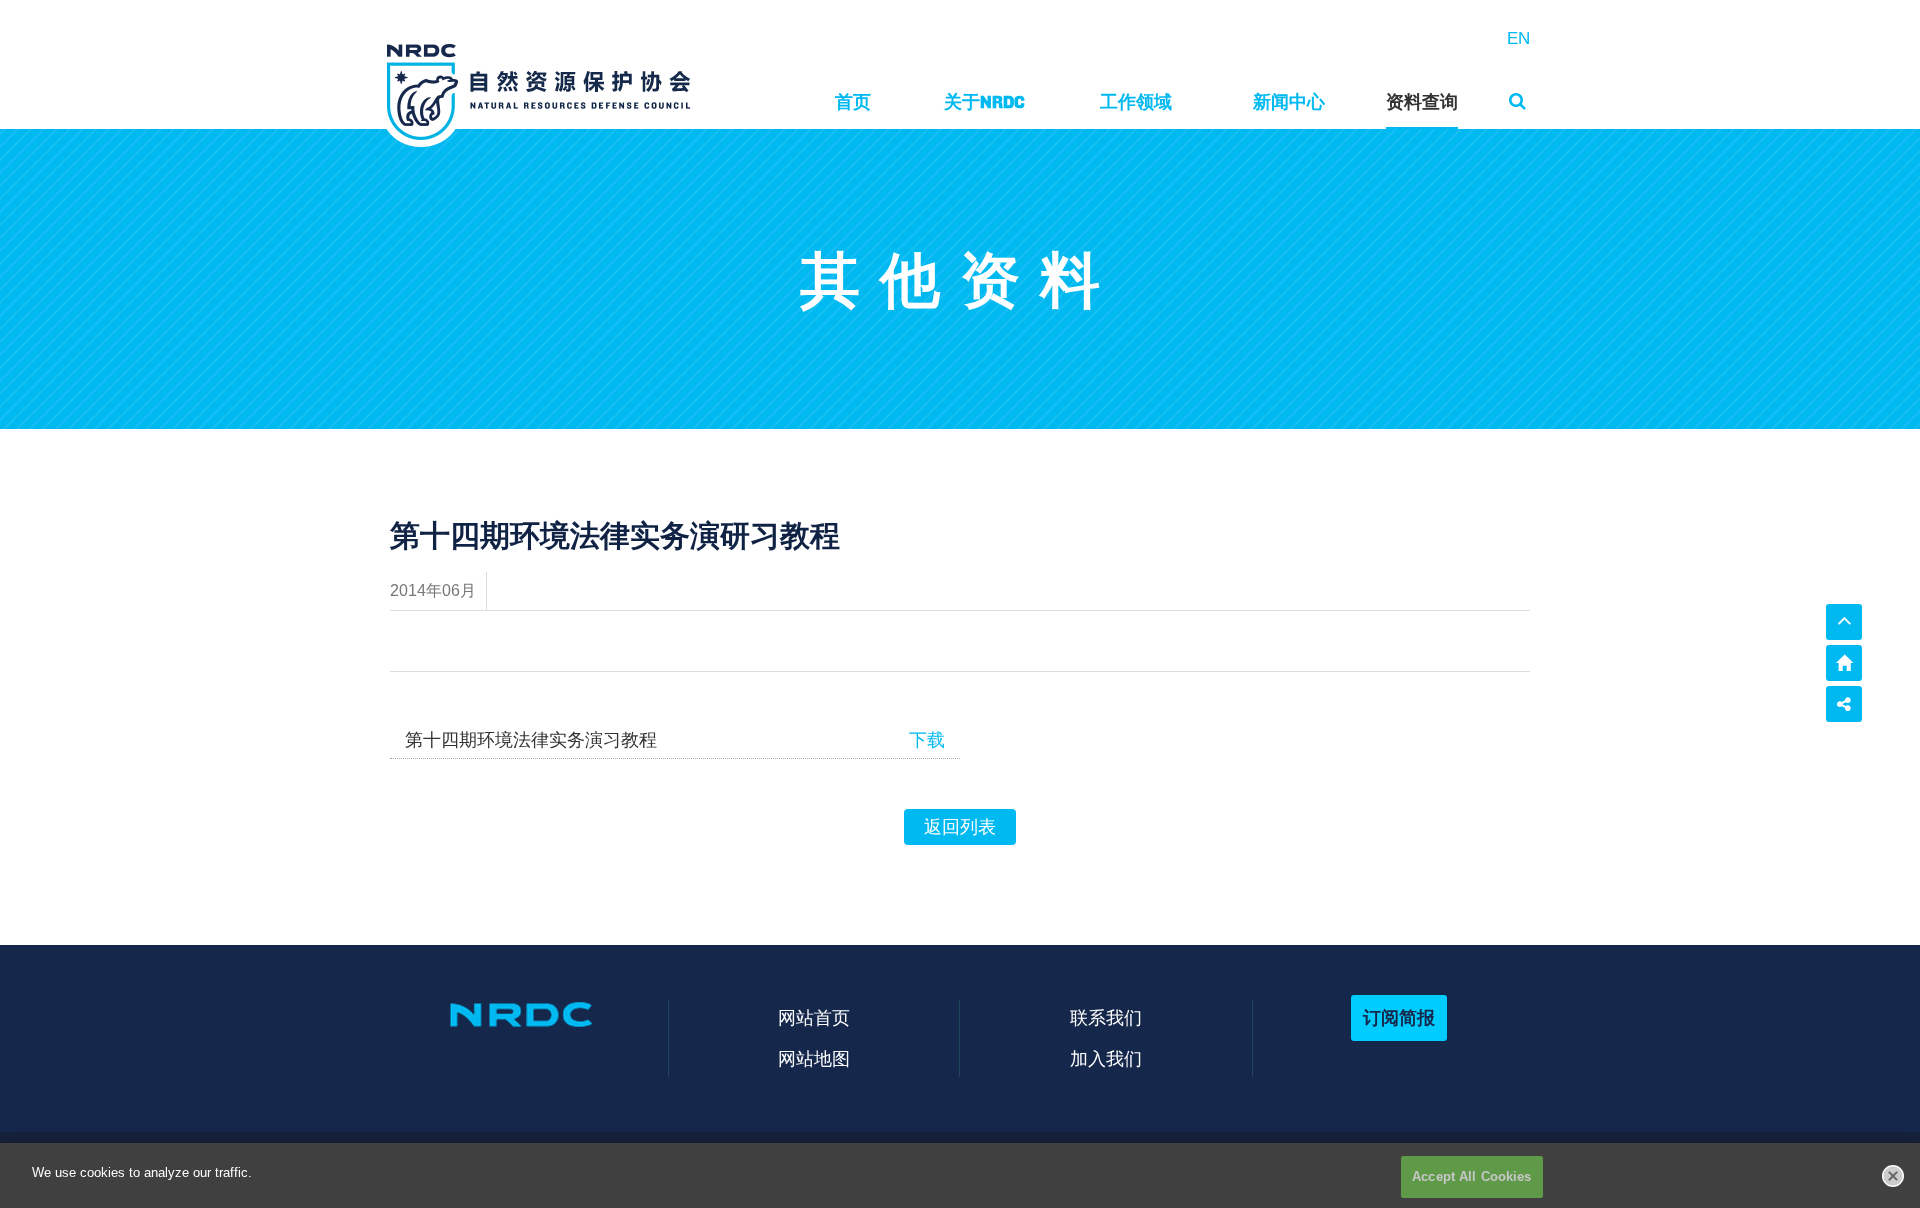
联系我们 (1106, 1017)
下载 (927, 740)
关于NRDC (984, 101)
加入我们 (1106, 1058)
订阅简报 (1399, 1017)
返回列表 (960, 827)
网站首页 (814, 1017)
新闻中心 (1289, 101)
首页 (853, 101)
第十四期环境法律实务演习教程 (531, 740)
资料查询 (1422, 101)
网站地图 (814, 1058)
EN (1518, 38)
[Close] (1893, 1176)
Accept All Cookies (1471, 1176)
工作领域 (1136, 101)
